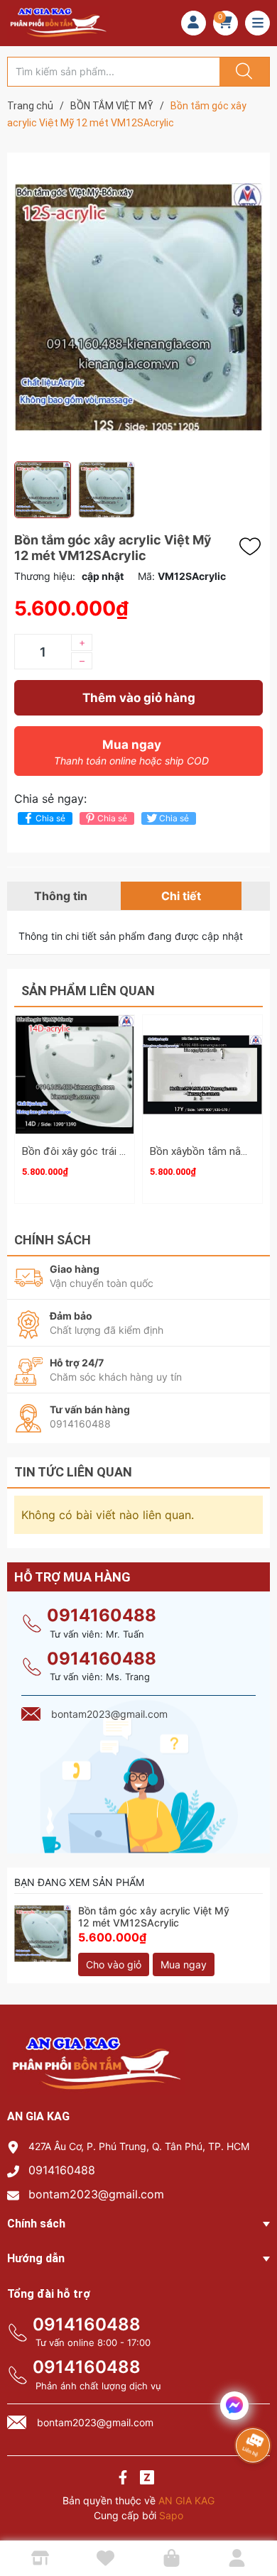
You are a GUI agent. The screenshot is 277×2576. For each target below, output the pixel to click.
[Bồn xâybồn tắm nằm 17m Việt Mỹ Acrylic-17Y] (202, 1075)
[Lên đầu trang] (254, 2516)
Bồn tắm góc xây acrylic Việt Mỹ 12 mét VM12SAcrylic (154, 1917)
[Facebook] (123, 2479)
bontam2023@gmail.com (96, 2194)
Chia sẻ (50, 818)
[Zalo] (147, 2479)
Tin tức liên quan (73, 1472)
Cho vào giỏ (114, 1964)
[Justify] (242, 72)
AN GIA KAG (186, 2500)
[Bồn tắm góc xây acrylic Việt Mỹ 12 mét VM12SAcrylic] (43, 1934)
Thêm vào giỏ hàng (139, 698)
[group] (138, 307)
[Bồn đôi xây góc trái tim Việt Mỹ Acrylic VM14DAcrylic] (75, 1075)
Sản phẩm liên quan (88, 991)
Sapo (171, 2515)
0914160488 (102, 1615)
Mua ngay (131, 752)
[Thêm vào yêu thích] (254, 547)
